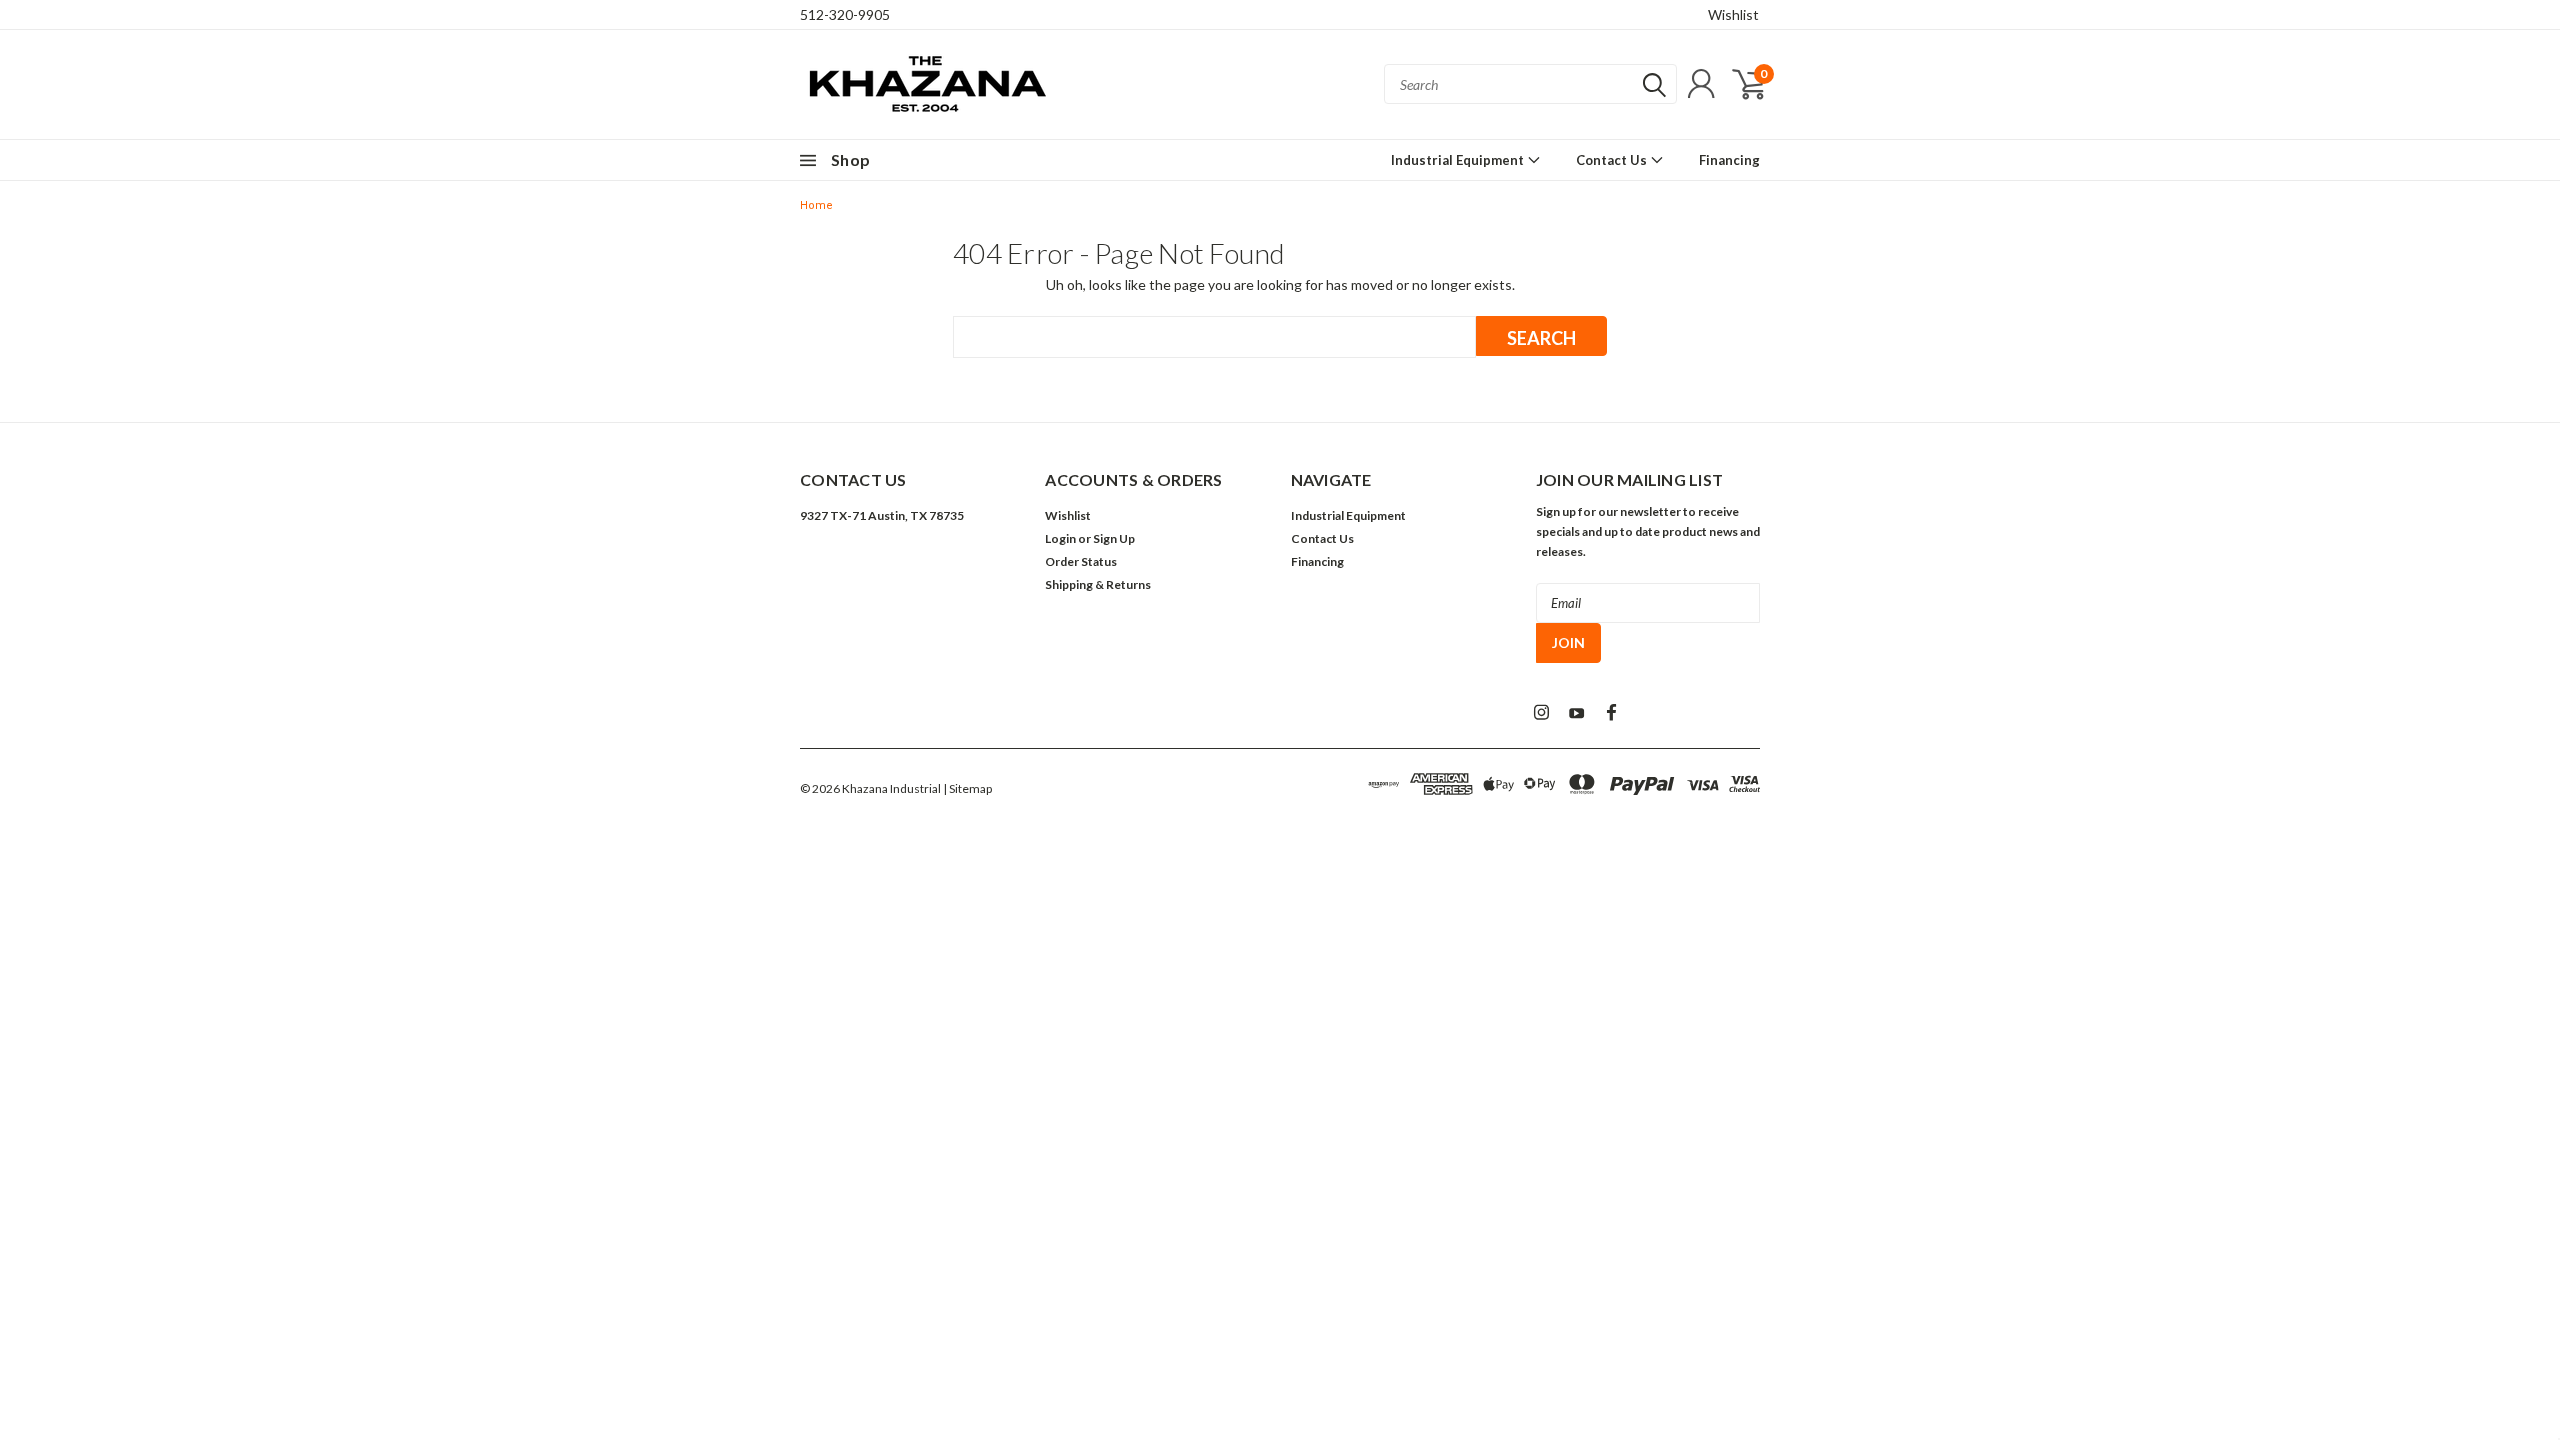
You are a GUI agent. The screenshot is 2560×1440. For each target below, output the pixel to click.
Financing (1729, 160)
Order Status (1081, 561)
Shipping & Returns (1098, 584)
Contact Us (1613, 160)
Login (1060, 538)
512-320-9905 (845, 14)
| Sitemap (967, 788)
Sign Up (1114, 538)
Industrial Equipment (1459, 160)
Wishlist (1733, 14)
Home (816, 205)
